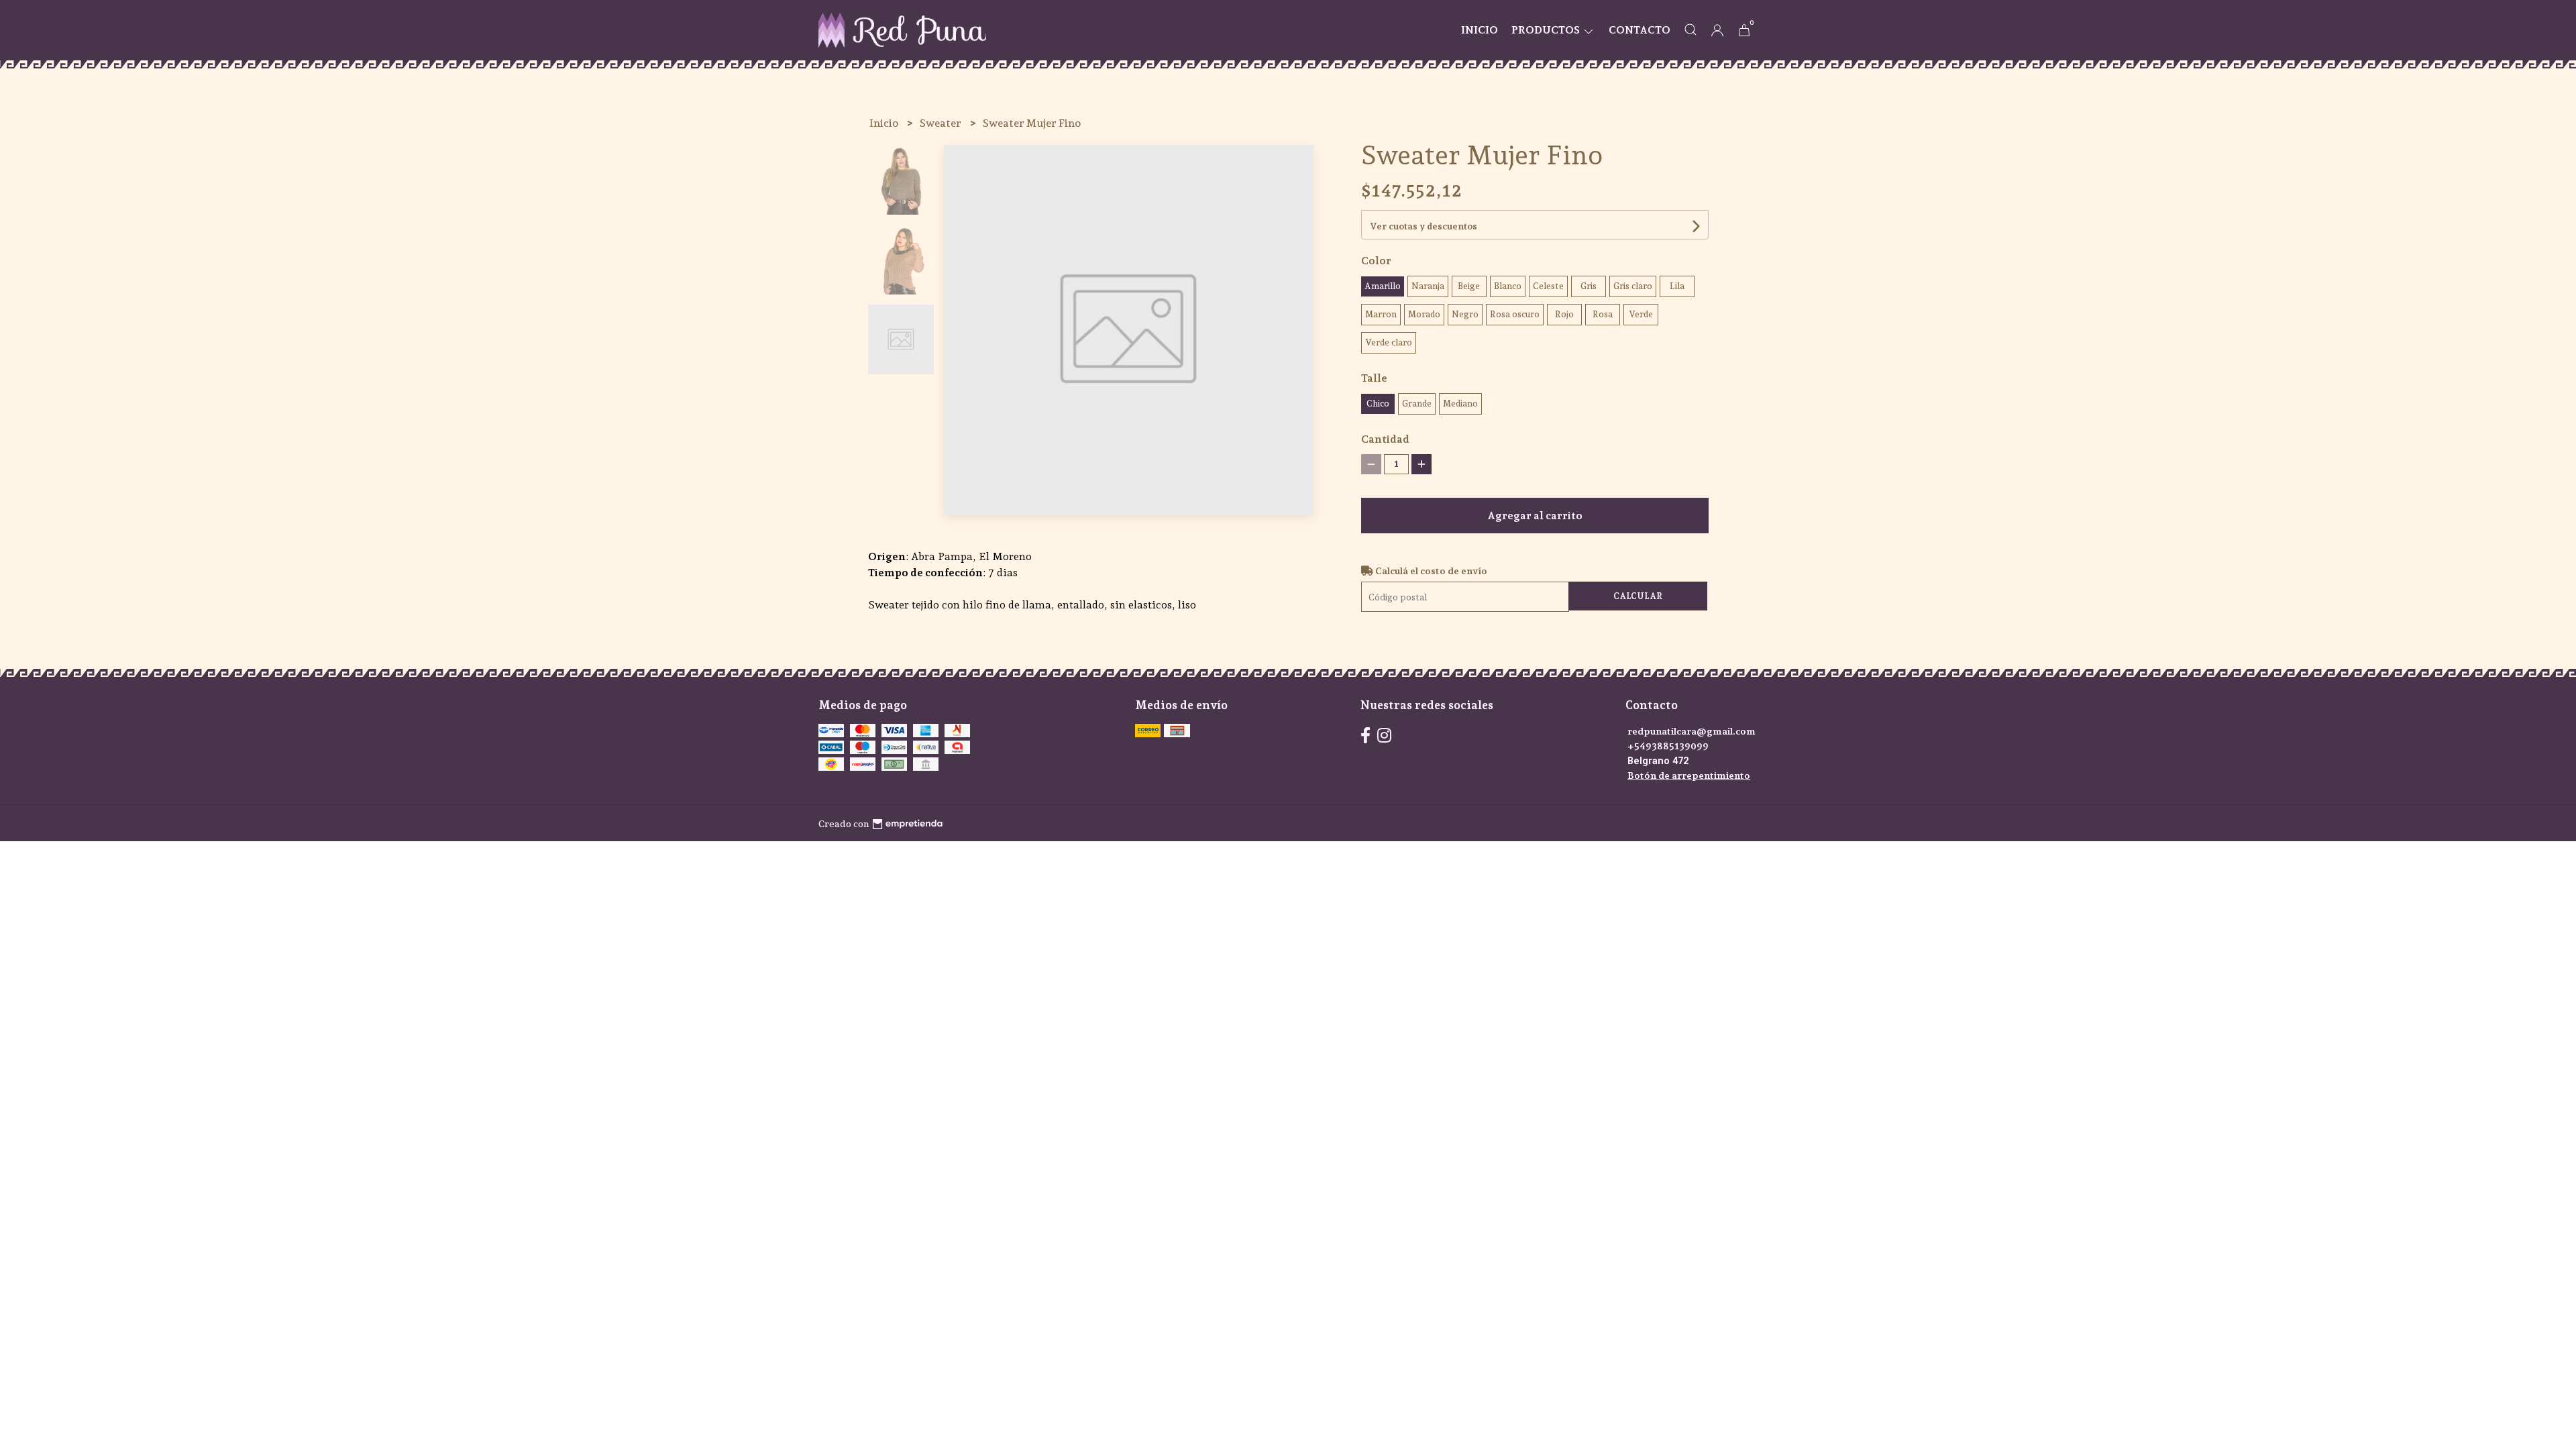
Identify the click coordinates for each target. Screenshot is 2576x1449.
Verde (1641, 314)
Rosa (1603, 314)
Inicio (1480, 30)
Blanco (1508, 286)
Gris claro (1633, 286)
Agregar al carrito (1535, 516)
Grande (1417, 404)
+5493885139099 (1668, 746)
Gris (1589, 286)
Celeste (1548, 286)
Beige (1469, 286)
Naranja (1428, 286)
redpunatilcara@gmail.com (1692, 731)
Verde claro (1389, 342)
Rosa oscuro (1515, 314)
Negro (1465, 314)
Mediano (1460, 404)
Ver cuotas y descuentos (1424, 226)
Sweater (942, 123)
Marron (1381, 314)
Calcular (1638, 596)
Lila (1677, 286)
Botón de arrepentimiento (1689, 775)
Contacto (1640, 30)
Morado (1424, 314)
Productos (1547, 30)
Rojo (1564, 314)
